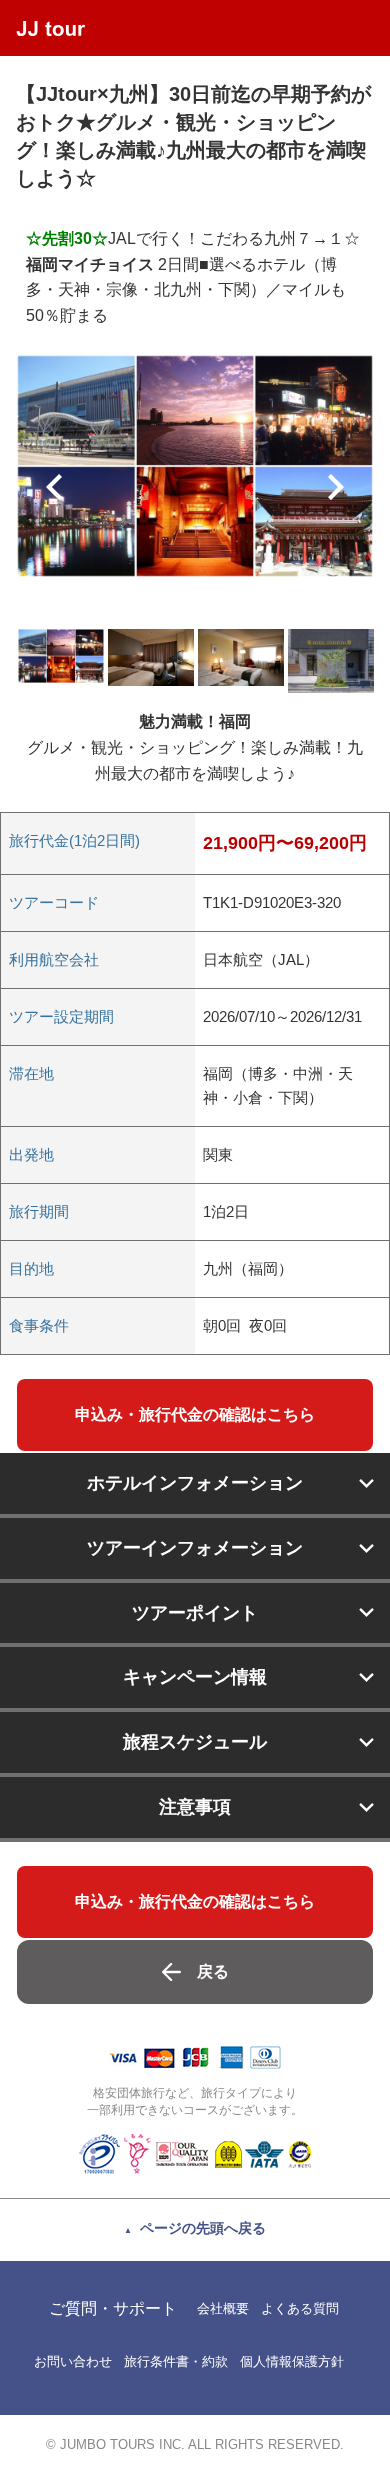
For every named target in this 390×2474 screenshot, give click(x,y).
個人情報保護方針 (292, 2361)
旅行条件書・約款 (176, 2361)
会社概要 (223, 2308)
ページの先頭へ (203, 2228)
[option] (195, 466)
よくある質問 (300, 2308)
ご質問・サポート (113, 2308)
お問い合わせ (73, 2361)
